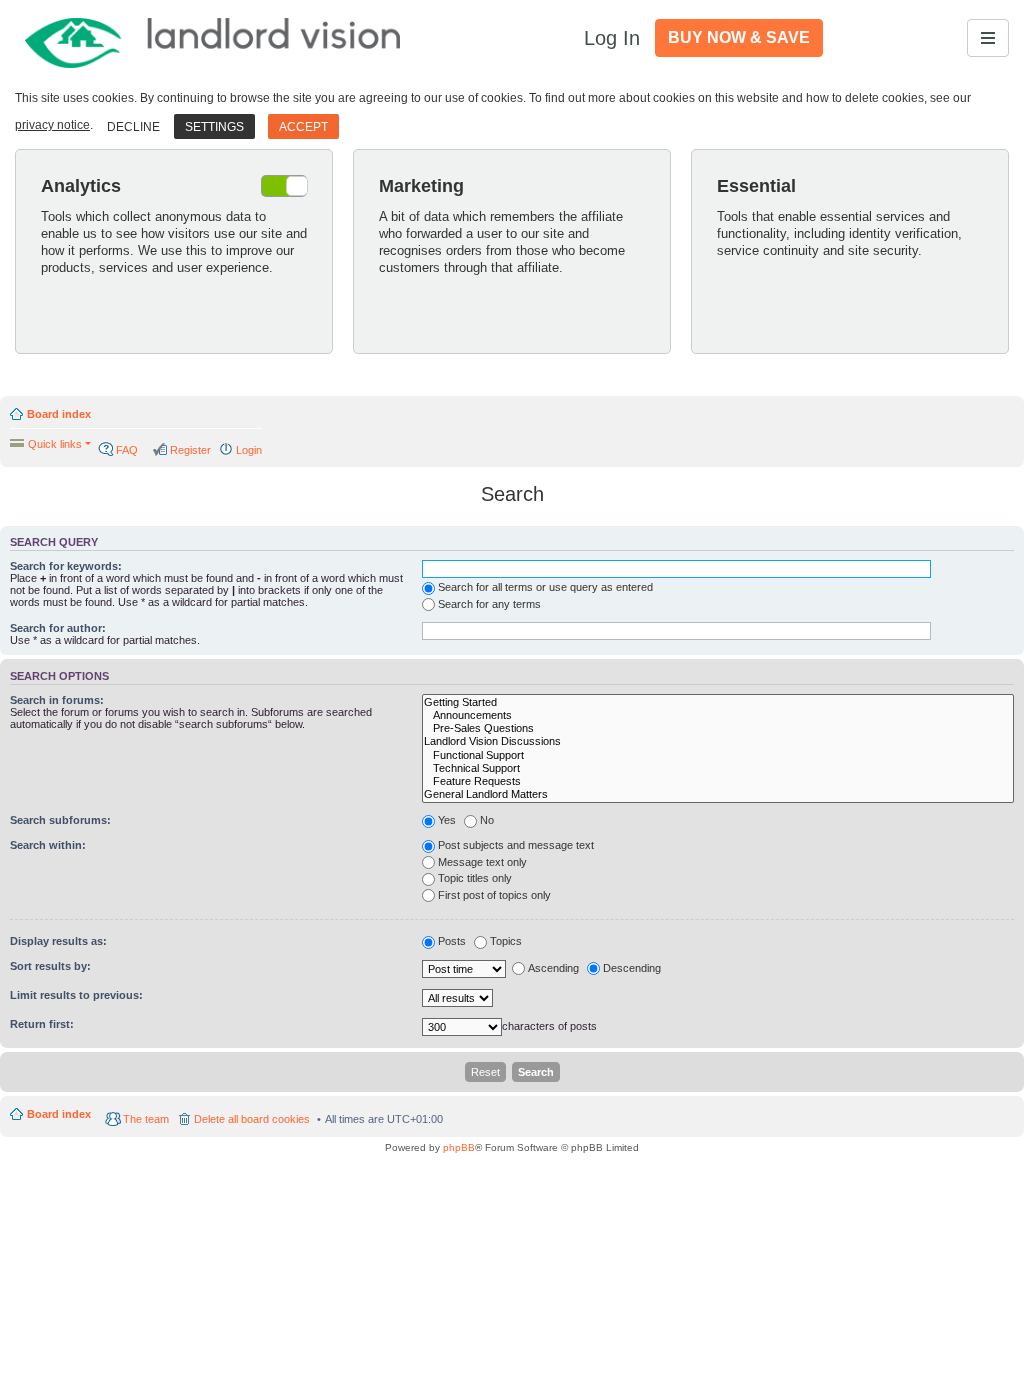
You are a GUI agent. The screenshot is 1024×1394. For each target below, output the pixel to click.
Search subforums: (60, 820)
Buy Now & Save (739, 37)
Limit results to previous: (76, 995)
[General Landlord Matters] (718, 794)
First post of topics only (494, 895)
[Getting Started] (718, 702)
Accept (303, 127)
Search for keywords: (66, 566)
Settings (214, 127)
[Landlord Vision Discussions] (718, 741)
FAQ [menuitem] (127, 450)
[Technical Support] (718, 768)
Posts (452, 941)
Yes (447, 820)
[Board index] (214, 38)
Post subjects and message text (516, 845)
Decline (133, 127)
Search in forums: (57, 700)
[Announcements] (718, 715)
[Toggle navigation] (988, 38)
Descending (632, 968)
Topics (506, 941)
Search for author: (58, 628)
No (487, 820)
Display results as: (58, 941)
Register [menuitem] (190, 450)
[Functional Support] (718, 755)
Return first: (42, 1024)
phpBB (459, 1147)
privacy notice (52, 125)
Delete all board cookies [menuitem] (252, 1119)
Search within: (48, 845)
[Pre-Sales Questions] (718, 728)
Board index (59, 414)
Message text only (482, 862)
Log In (612, 38)
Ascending (553, 968)
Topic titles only (475, 878)
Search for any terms (489, 604)
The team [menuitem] (146, 1119)
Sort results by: (50, 966)
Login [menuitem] (249, 450)
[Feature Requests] (718, 781)
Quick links (55, 444)
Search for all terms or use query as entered (545, 587)
